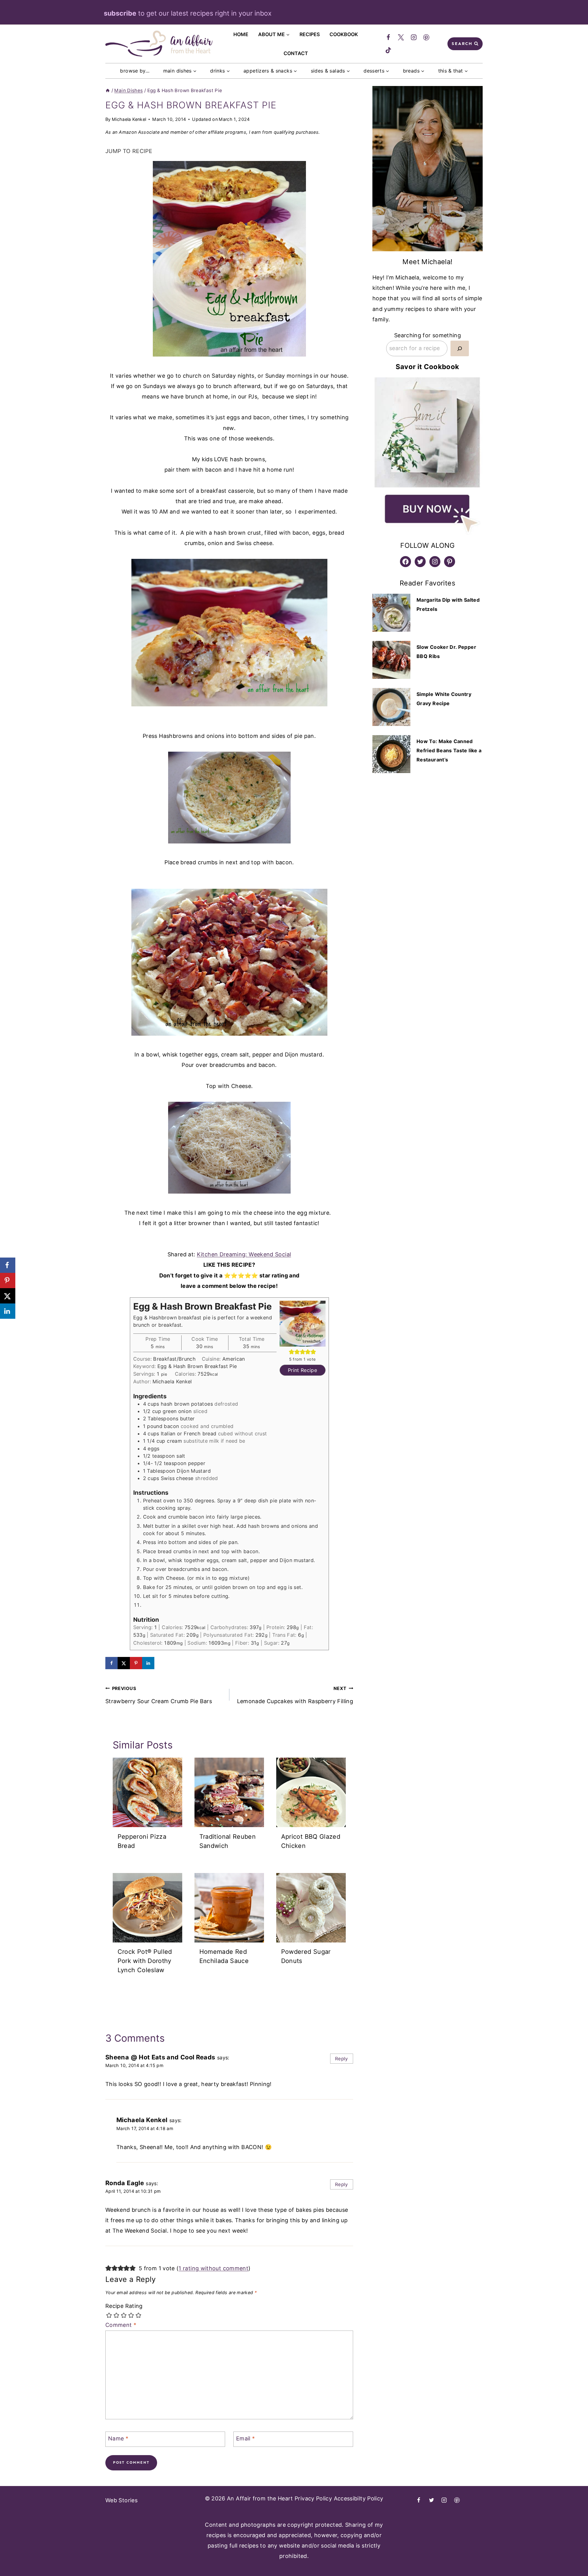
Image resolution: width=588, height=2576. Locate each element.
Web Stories (121, 2500)
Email (246, 2438)
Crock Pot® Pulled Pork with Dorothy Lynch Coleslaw (145, 1961)
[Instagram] (414, 38)
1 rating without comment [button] (213, 2268)
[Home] (108, 90)
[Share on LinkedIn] (148, 1663)
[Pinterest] (427, 38)
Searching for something (428, 335)
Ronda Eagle (125, 2183)
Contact (296, 53)
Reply (342, 2059)
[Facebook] (388, 38)
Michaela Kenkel (129, 119)
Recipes (310, 34)
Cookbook (344, 34)
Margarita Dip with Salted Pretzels (448, 604)
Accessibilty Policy (359, 2498)
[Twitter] (401, 38)
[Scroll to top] (556, 2556)
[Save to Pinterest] (136, 1663)
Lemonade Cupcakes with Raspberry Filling (295, 1695)
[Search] (460, 348)
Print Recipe (302, 1370)
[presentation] (147, 1792)
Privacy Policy (313, 2498)
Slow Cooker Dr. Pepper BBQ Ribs (446, 652)
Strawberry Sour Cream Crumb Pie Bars (159, 1695)
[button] (292, 1352)
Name (118, 2438)
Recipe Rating (124, 2306)
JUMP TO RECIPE (129, 151)
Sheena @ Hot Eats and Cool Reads (160, 2057)
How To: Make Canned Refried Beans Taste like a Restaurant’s (449, 750)
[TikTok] (388, 50)
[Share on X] (124, 1663)
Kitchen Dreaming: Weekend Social (244, 1254)
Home (241, 34)
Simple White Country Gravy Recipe (444, 699)
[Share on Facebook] (111, 1663)
